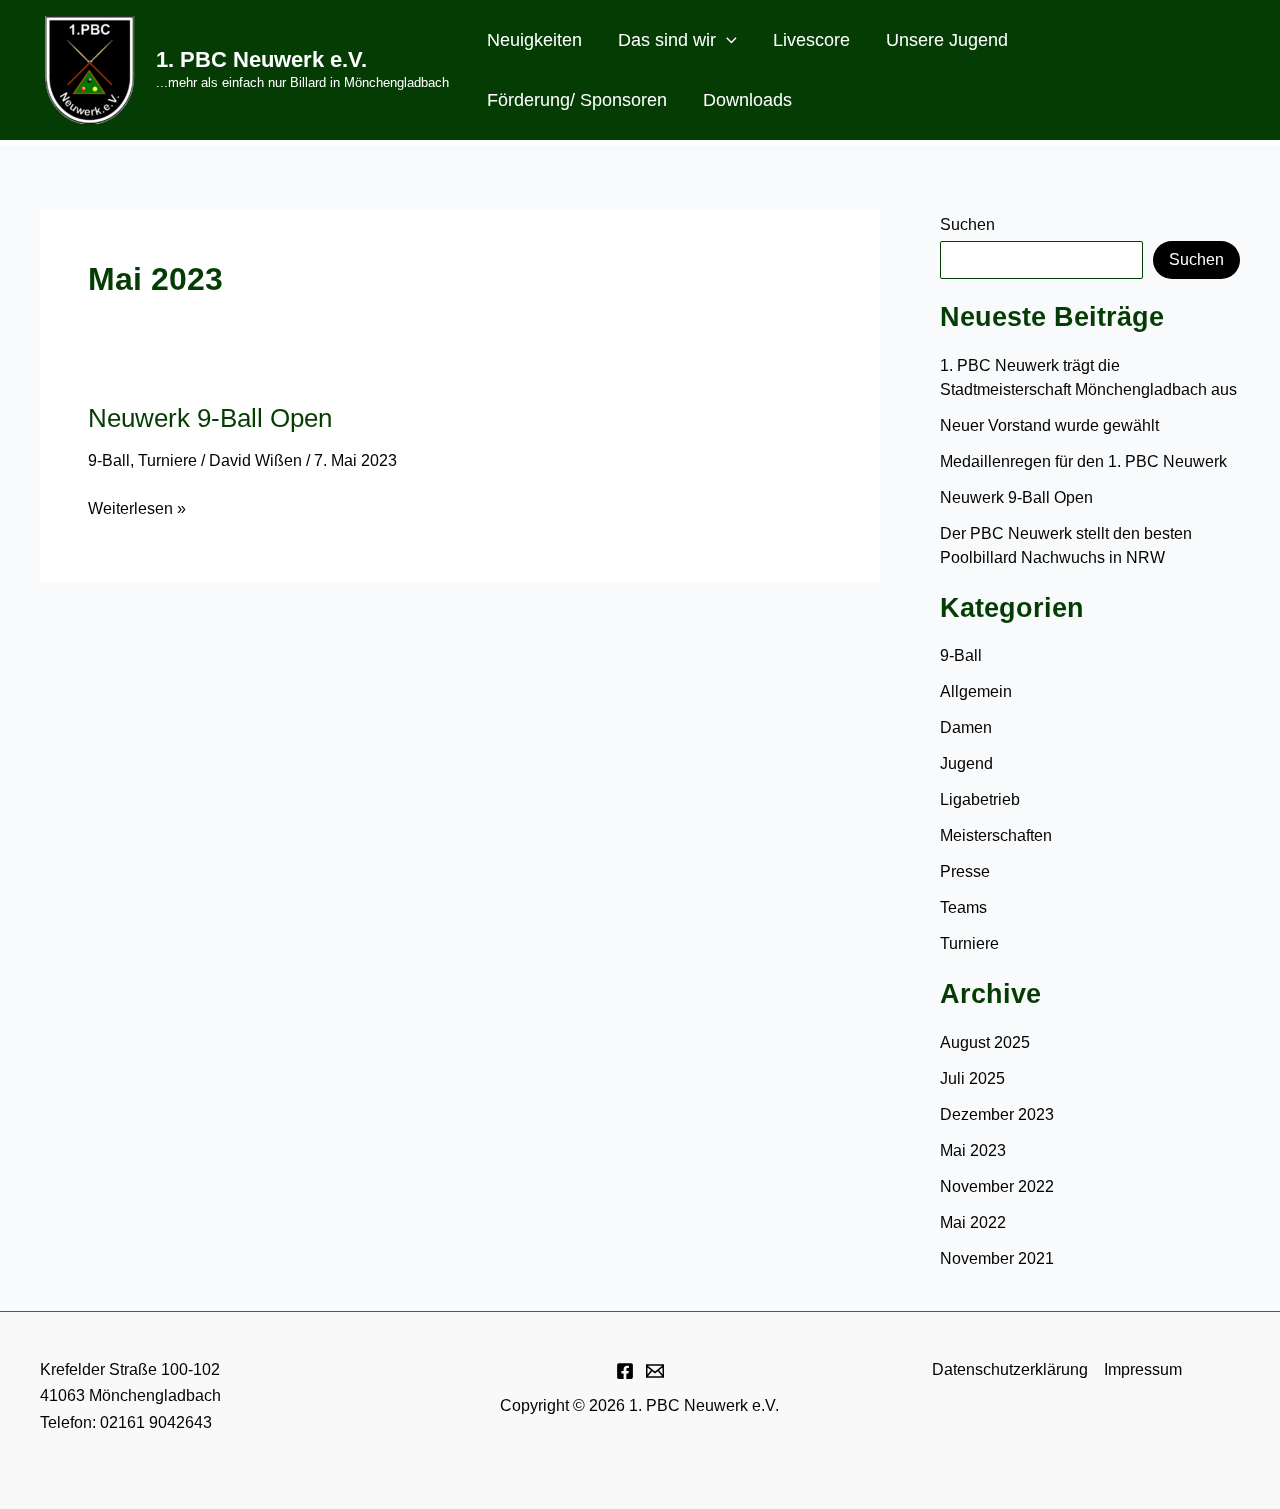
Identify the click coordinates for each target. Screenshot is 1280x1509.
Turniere (167, 460)
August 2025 (985, 1042)
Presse (965, 871)
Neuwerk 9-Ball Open (210, 418)
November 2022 (997, 1186)
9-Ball (109, 460)
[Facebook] (625, 1371)
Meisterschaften (996, 835)
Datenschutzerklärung (1010, 1369)
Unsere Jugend (947, 40)
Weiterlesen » (137, 510)
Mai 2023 (973, 1150)
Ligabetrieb (980, 799)
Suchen (967, 224)
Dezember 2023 (997, 1114)
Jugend (966, 763)
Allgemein (976, 691)
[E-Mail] (655, 1371)
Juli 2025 (972, 1078)
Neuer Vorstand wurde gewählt (1049, 425)
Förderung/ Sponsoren (577, 100)
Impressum (1143, 1369)
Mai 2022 (973, 1222)
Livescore (811, 40)
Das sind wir (667, 40)
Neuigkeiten (534, 40)
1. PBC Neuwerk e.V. (261, 59)
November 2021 (997, 1258)
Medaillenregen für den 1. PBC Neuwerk (1085, 461)
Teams (963, 907)
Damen (966, 727)
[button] (726, 40)
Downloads (747, 100)
